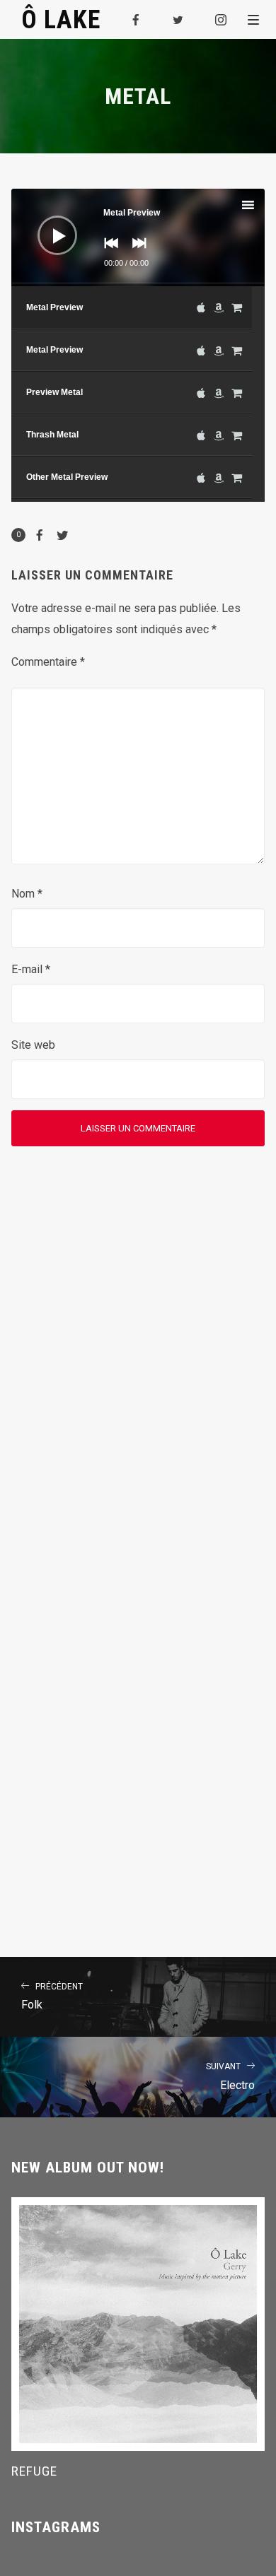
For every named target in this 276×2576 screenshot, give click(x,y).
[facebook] (137, 20)
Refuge (34, 2471)
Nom (27, 894)
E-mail (31, 969)
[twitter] (179, 20)
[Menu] (253, 19)
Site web (33, 1045)
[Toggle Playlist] (260, 207)
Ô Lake (61, 19)
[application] (138, 237)
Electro (230, 2077)
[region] (138, 394)
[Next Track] (136, 253)
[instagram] (222, 20)
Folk (52, 1997)
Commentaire (48, 662)
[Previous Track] (108, 253)
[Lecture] (47, 225)
